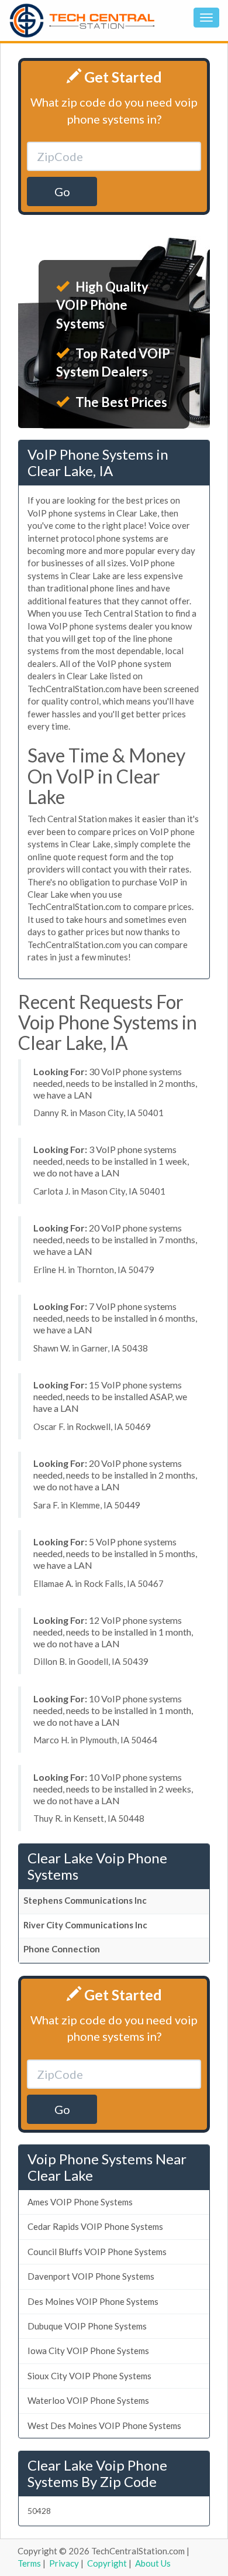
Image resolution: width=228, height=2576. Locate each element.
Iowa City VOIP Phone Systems (88, 2351)
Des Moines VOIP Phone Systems (93, 2301)
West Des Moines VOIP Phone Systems (104, 2426)
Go (62, 191)
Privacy (64, 2563)
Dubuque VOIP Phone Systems (87, 2326)
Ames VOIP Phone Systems (80, 2202)
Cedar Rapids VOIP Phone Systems (95, 2226)
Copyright (107, 2563)
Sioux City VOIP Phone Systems (89, 2376)
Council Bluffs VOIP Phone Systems (97, 2252)
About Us (153, 2563)
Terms (29, 2563)
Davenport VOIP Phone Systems (91, 2276)
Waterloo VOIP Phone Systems (88, 2400)
